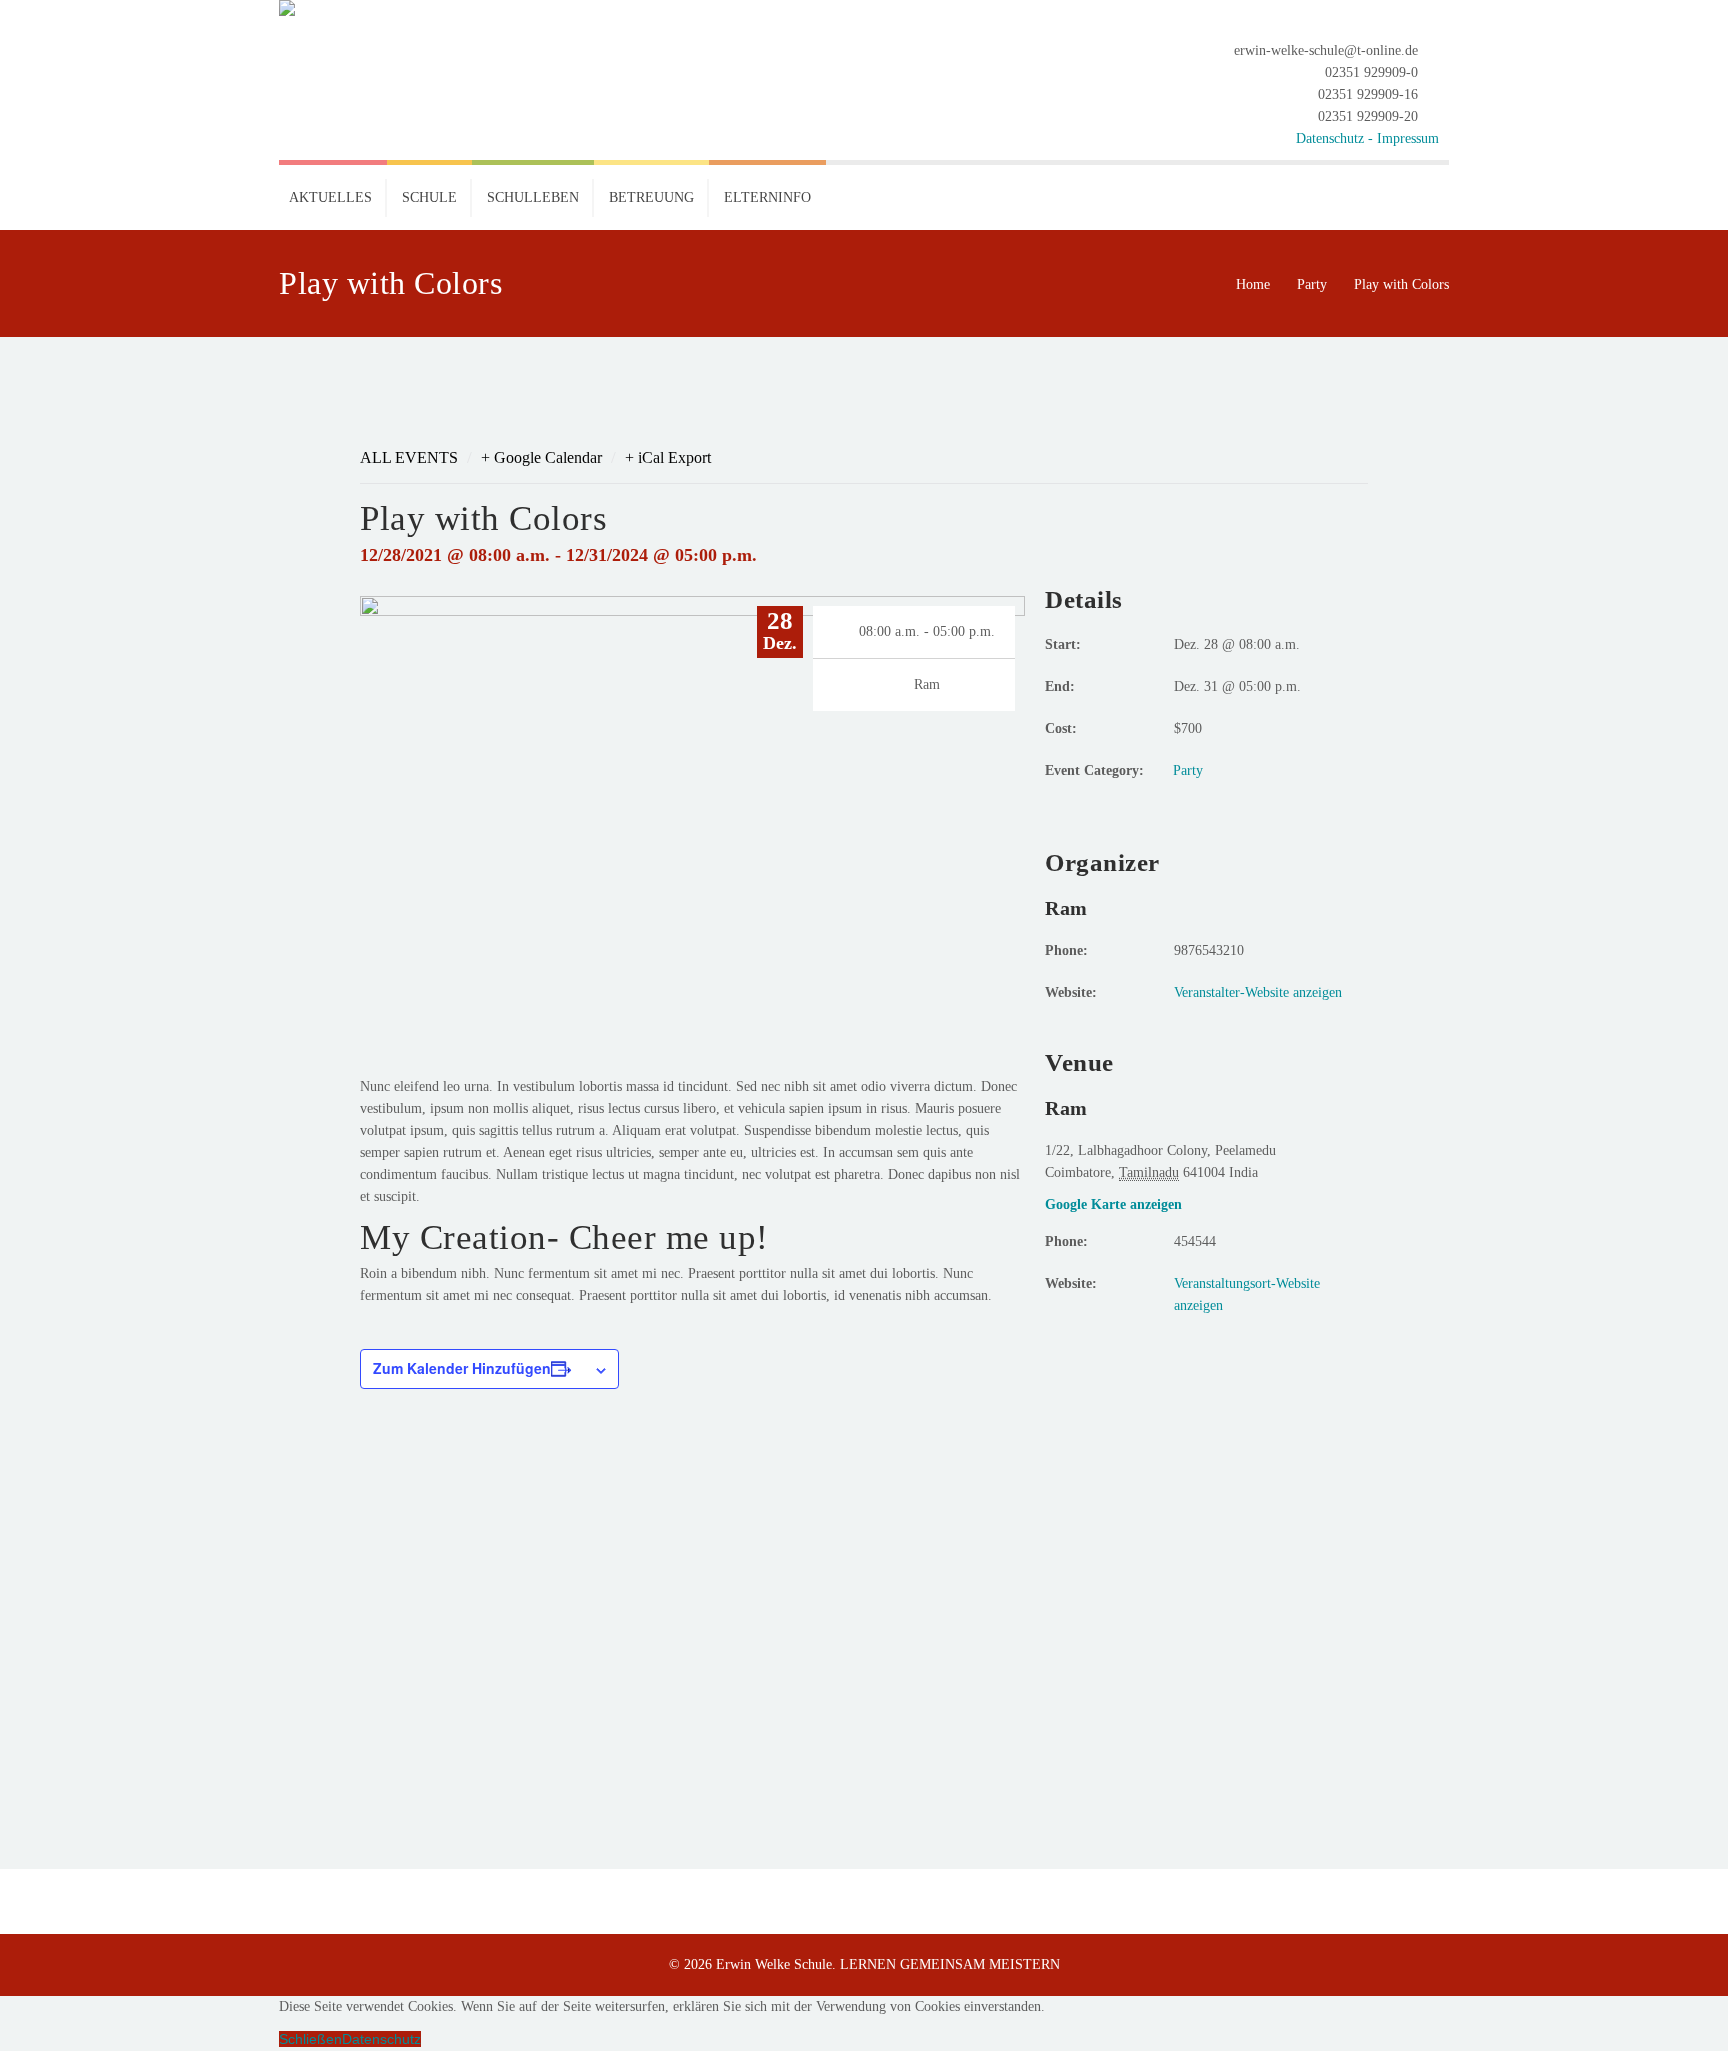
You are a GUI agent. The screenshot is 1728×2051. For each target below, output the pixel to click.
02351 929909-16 (1368, 94)
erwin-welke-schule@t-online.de (1326, 50)
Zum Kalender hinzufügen (462, 1368)
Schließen (310, 2039)
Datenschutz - (1336, 138)
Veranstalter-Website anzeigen (1258, 992)
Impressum (1408, 138)
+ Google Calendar (541, 457)
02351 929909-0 (1371, 72)
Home (1253, 284)
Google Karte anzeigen (1113, 1204)
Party (1312, 284)
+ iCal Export (668, 457)
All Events (409, 457)
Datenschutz (381, 2039)
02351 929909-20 (1368, 116)
